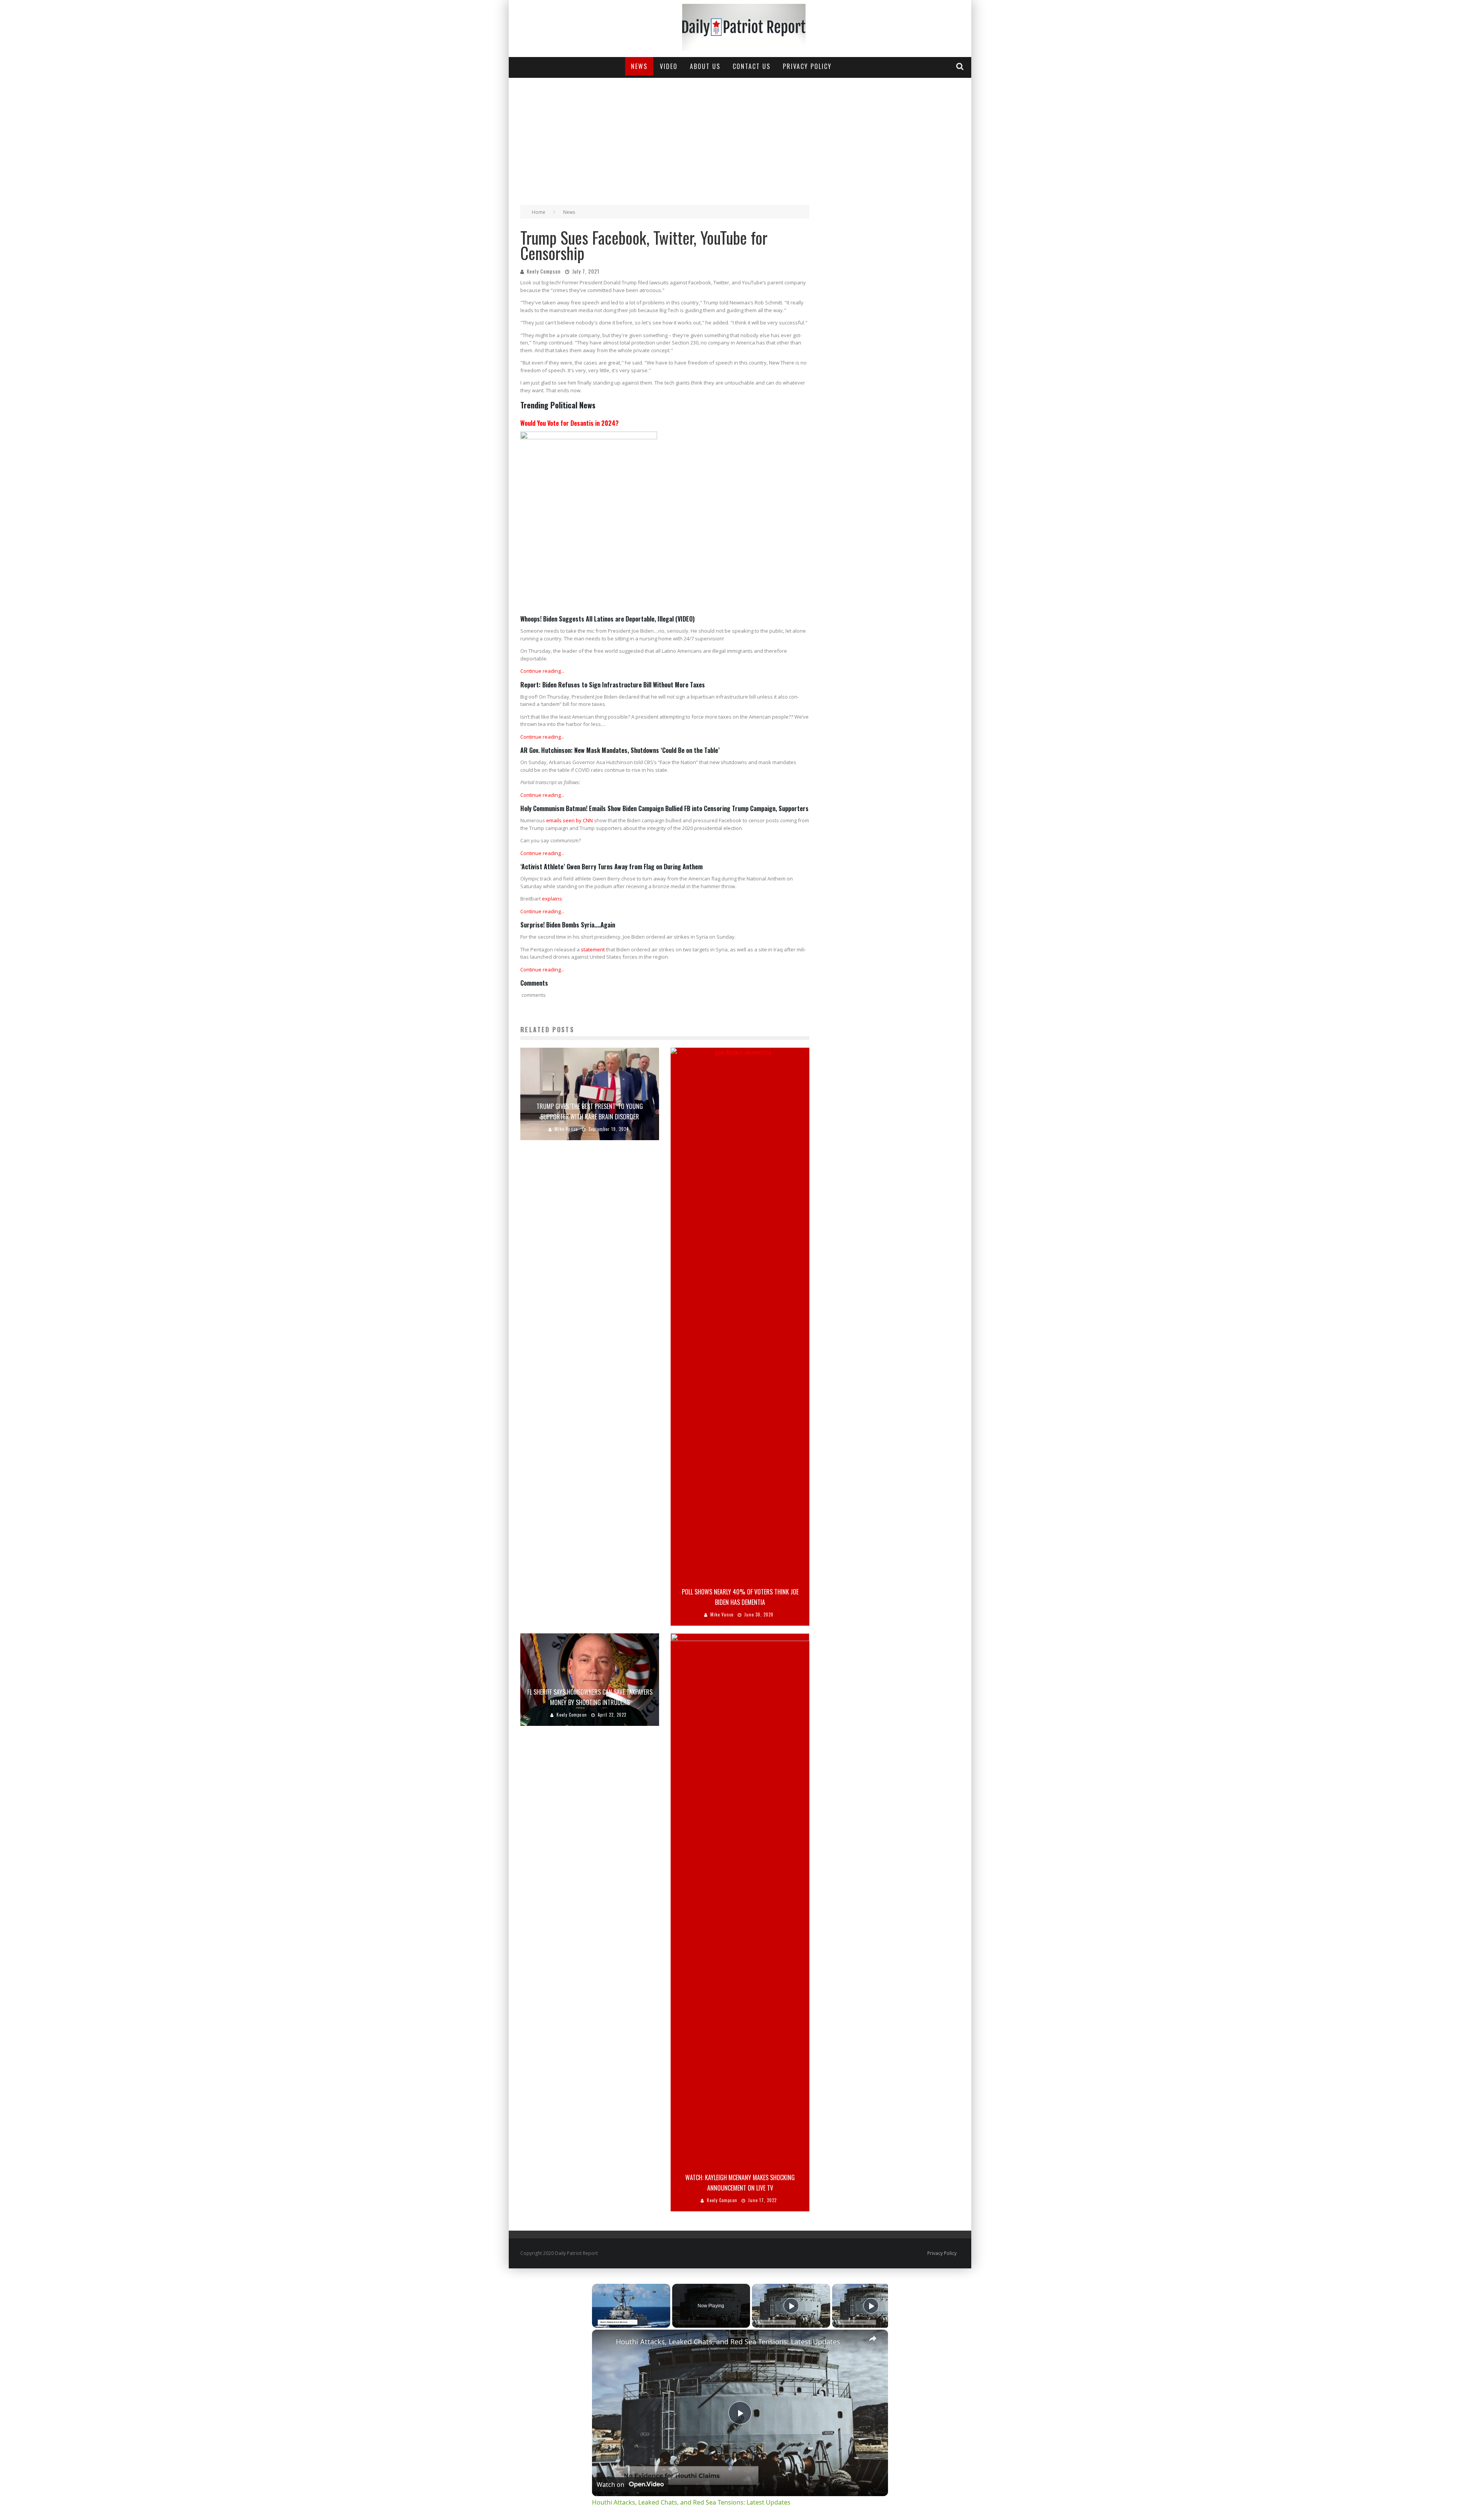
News (639, 66)
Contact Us (752, 66)
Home (539, 212)
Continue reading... (542, 671)
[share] (873, 2338)
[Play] (791, 2306)
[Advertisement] (740, 136)
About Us (705, 66)
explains (552, 899)
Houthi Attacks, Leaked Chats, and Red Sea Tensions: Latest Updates (728, 2342)
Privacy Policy (807, 66)
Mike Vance (566, 1129)
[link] (604, 2342)
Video (669, 66)
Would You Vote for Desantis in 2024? (569, 423)
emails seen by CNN (569, 820)
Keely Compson (544, 271)
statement (593, 949)
